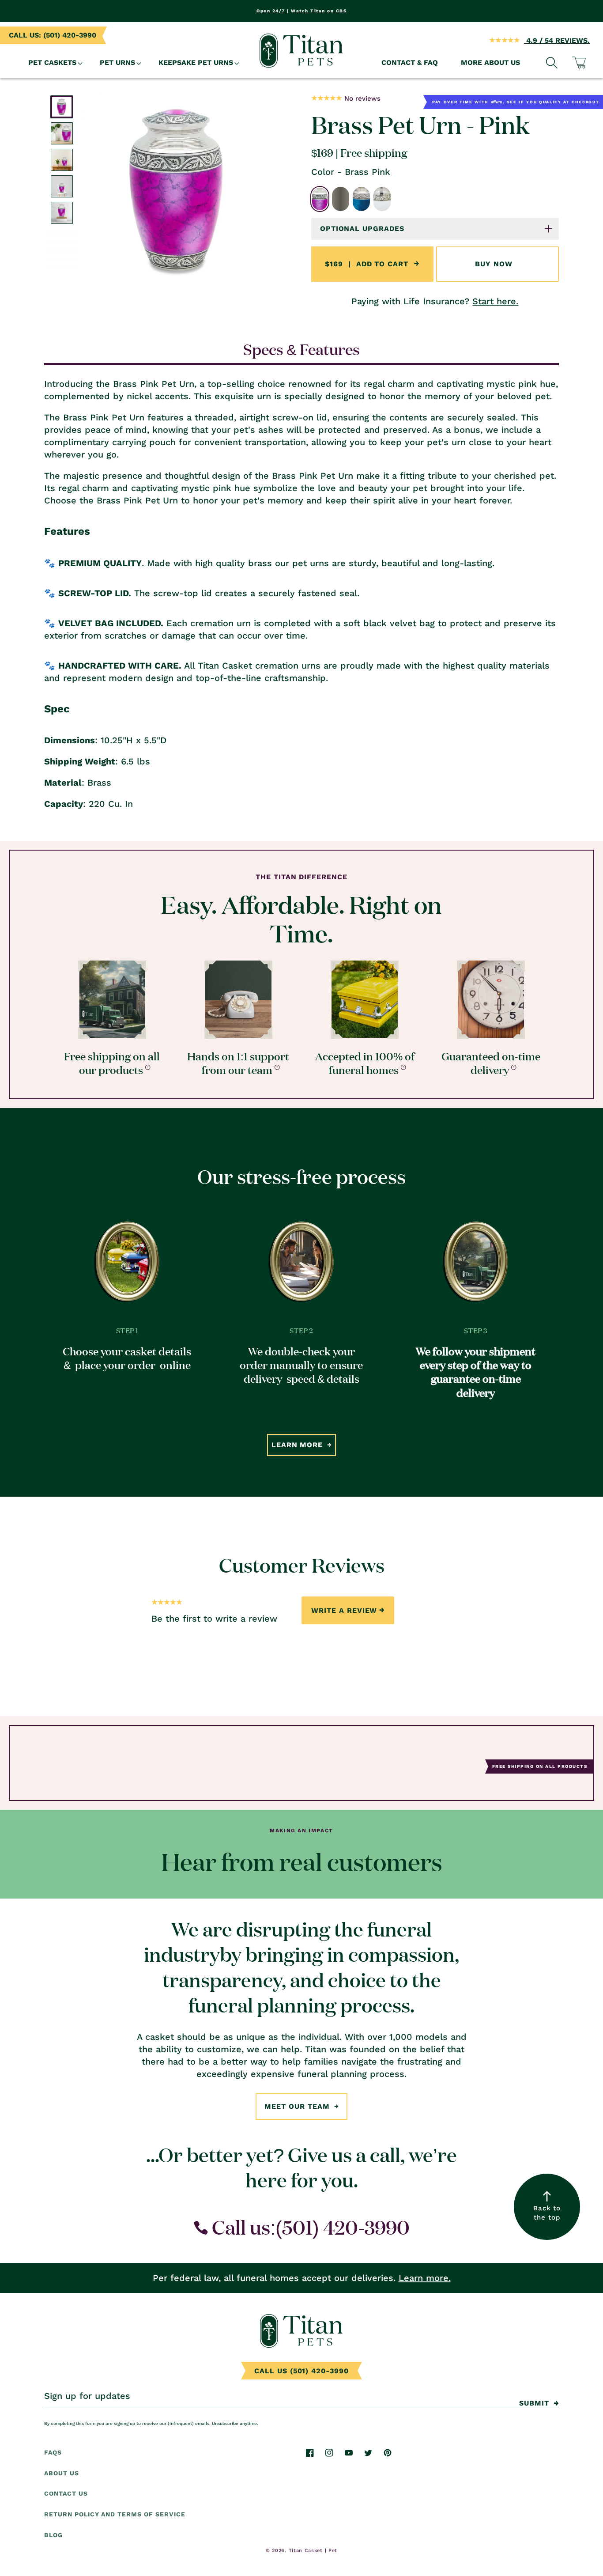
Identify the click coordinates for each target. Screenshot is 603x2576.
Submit (534, 2403)
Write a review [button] (344, 1610)
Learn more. (425, 2278)
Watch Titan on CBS (319, 11)
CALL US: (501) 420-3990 (53, 35)
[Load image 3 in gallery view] (62, 160)
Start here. (495, 301)
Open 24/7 (271, 11)
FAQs (53, 2452)
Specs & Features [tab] (301, 349)
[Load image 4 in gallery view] (62, 186)
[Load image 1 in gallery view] (62, 107)
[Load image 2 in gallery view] (62, 133)
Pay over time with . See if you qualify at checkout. (516, 102)
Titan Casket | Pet (313, 2550)
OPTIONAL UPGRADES (362, 229)
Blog (53, 2535)
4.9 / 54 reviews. (557, 40)
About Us (62, 2473)
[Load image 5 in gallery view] (62, 213)
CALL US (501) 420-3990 (301, 2371)
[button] (53, 63)
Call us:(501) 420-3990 (309, 2227)
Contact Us (66, 2494)
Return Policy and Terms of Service (115, 2515)
